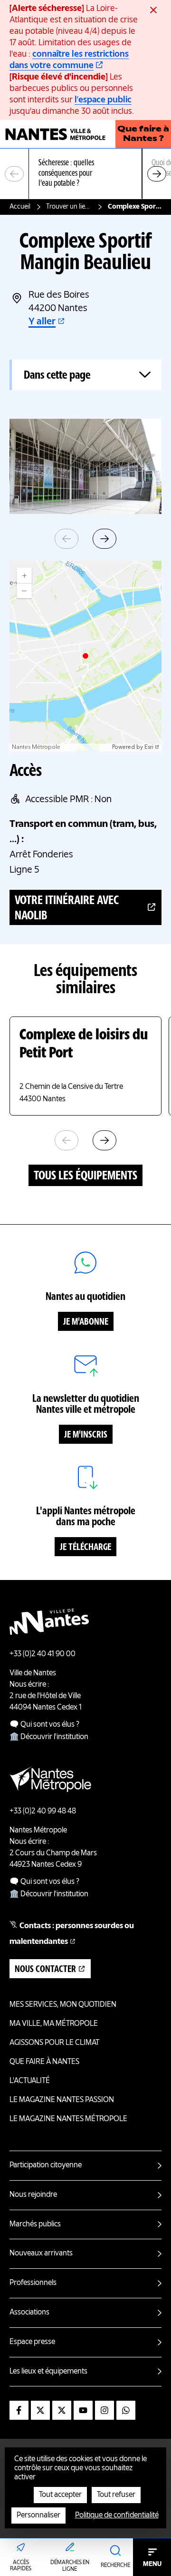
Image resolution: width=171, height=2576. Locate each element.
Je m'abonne (86, 1322)
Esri (149, 747)
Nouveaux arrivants (41, 2254)
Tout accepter (60, 2495)
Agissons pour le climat (54, 2043)
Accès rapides (21, 2566)
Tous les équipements (85, 1176)
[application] (85, 656)
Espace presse (32, 2342)
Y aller (42, 322)
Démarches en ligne (70, 2566)
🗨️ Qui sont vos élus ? (44, 1725)
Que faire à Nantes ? (143, 134)
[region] (85, 174)
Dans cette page (57, 376)
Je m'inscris (86, 1435)
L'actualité (30, 2081)
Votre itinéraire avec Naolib (67, 908)
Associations (29, 2313)
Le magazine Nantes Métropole (68, 2119)
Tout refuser (116, 2495)
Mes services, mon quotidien (63, 2005)
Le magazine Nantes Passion (62, 2100)
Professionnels (33, 2283)
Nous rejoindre (33, 2195)
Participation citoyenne (46, 2165)
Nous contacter (45, 1970)
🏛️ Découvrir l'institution (49, 1737)
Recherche (115, 2566)
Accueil (20, 207)
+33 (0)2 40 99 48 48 (43, 1811)
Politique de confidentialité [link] (117, 2516)
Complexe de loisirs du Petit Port (84, 1045)
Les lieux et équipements (48, 2372)
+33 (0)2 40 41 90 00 (43, 1654)
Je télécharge (85, 1548)
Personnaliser (38, 2516)
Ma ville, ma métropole (54, 2024)
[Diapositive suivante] (157, 174)
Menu (152, 2564)
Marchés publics (35, 2224)
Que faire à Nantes (44, 2062)
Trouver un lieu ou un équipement (69, 207)
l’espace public (103, 100)
